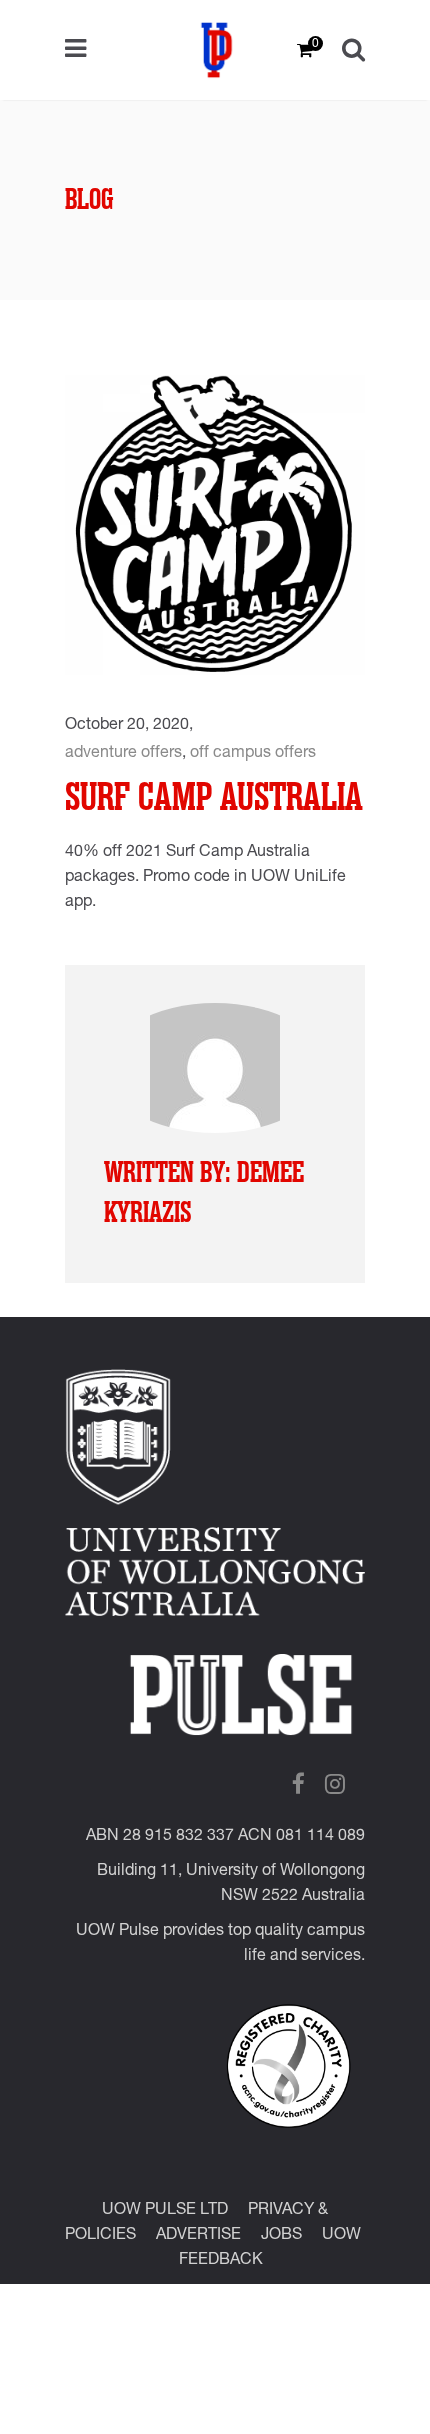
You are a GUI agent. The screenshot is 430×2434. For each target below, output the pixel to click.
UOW (341, 2236)
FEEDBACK (221, 2261)
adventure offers (123, 754)
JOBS (281, 2236)
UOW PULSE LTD (165, 2211)
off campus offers (253, 754)
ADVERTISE (198, 2236)
